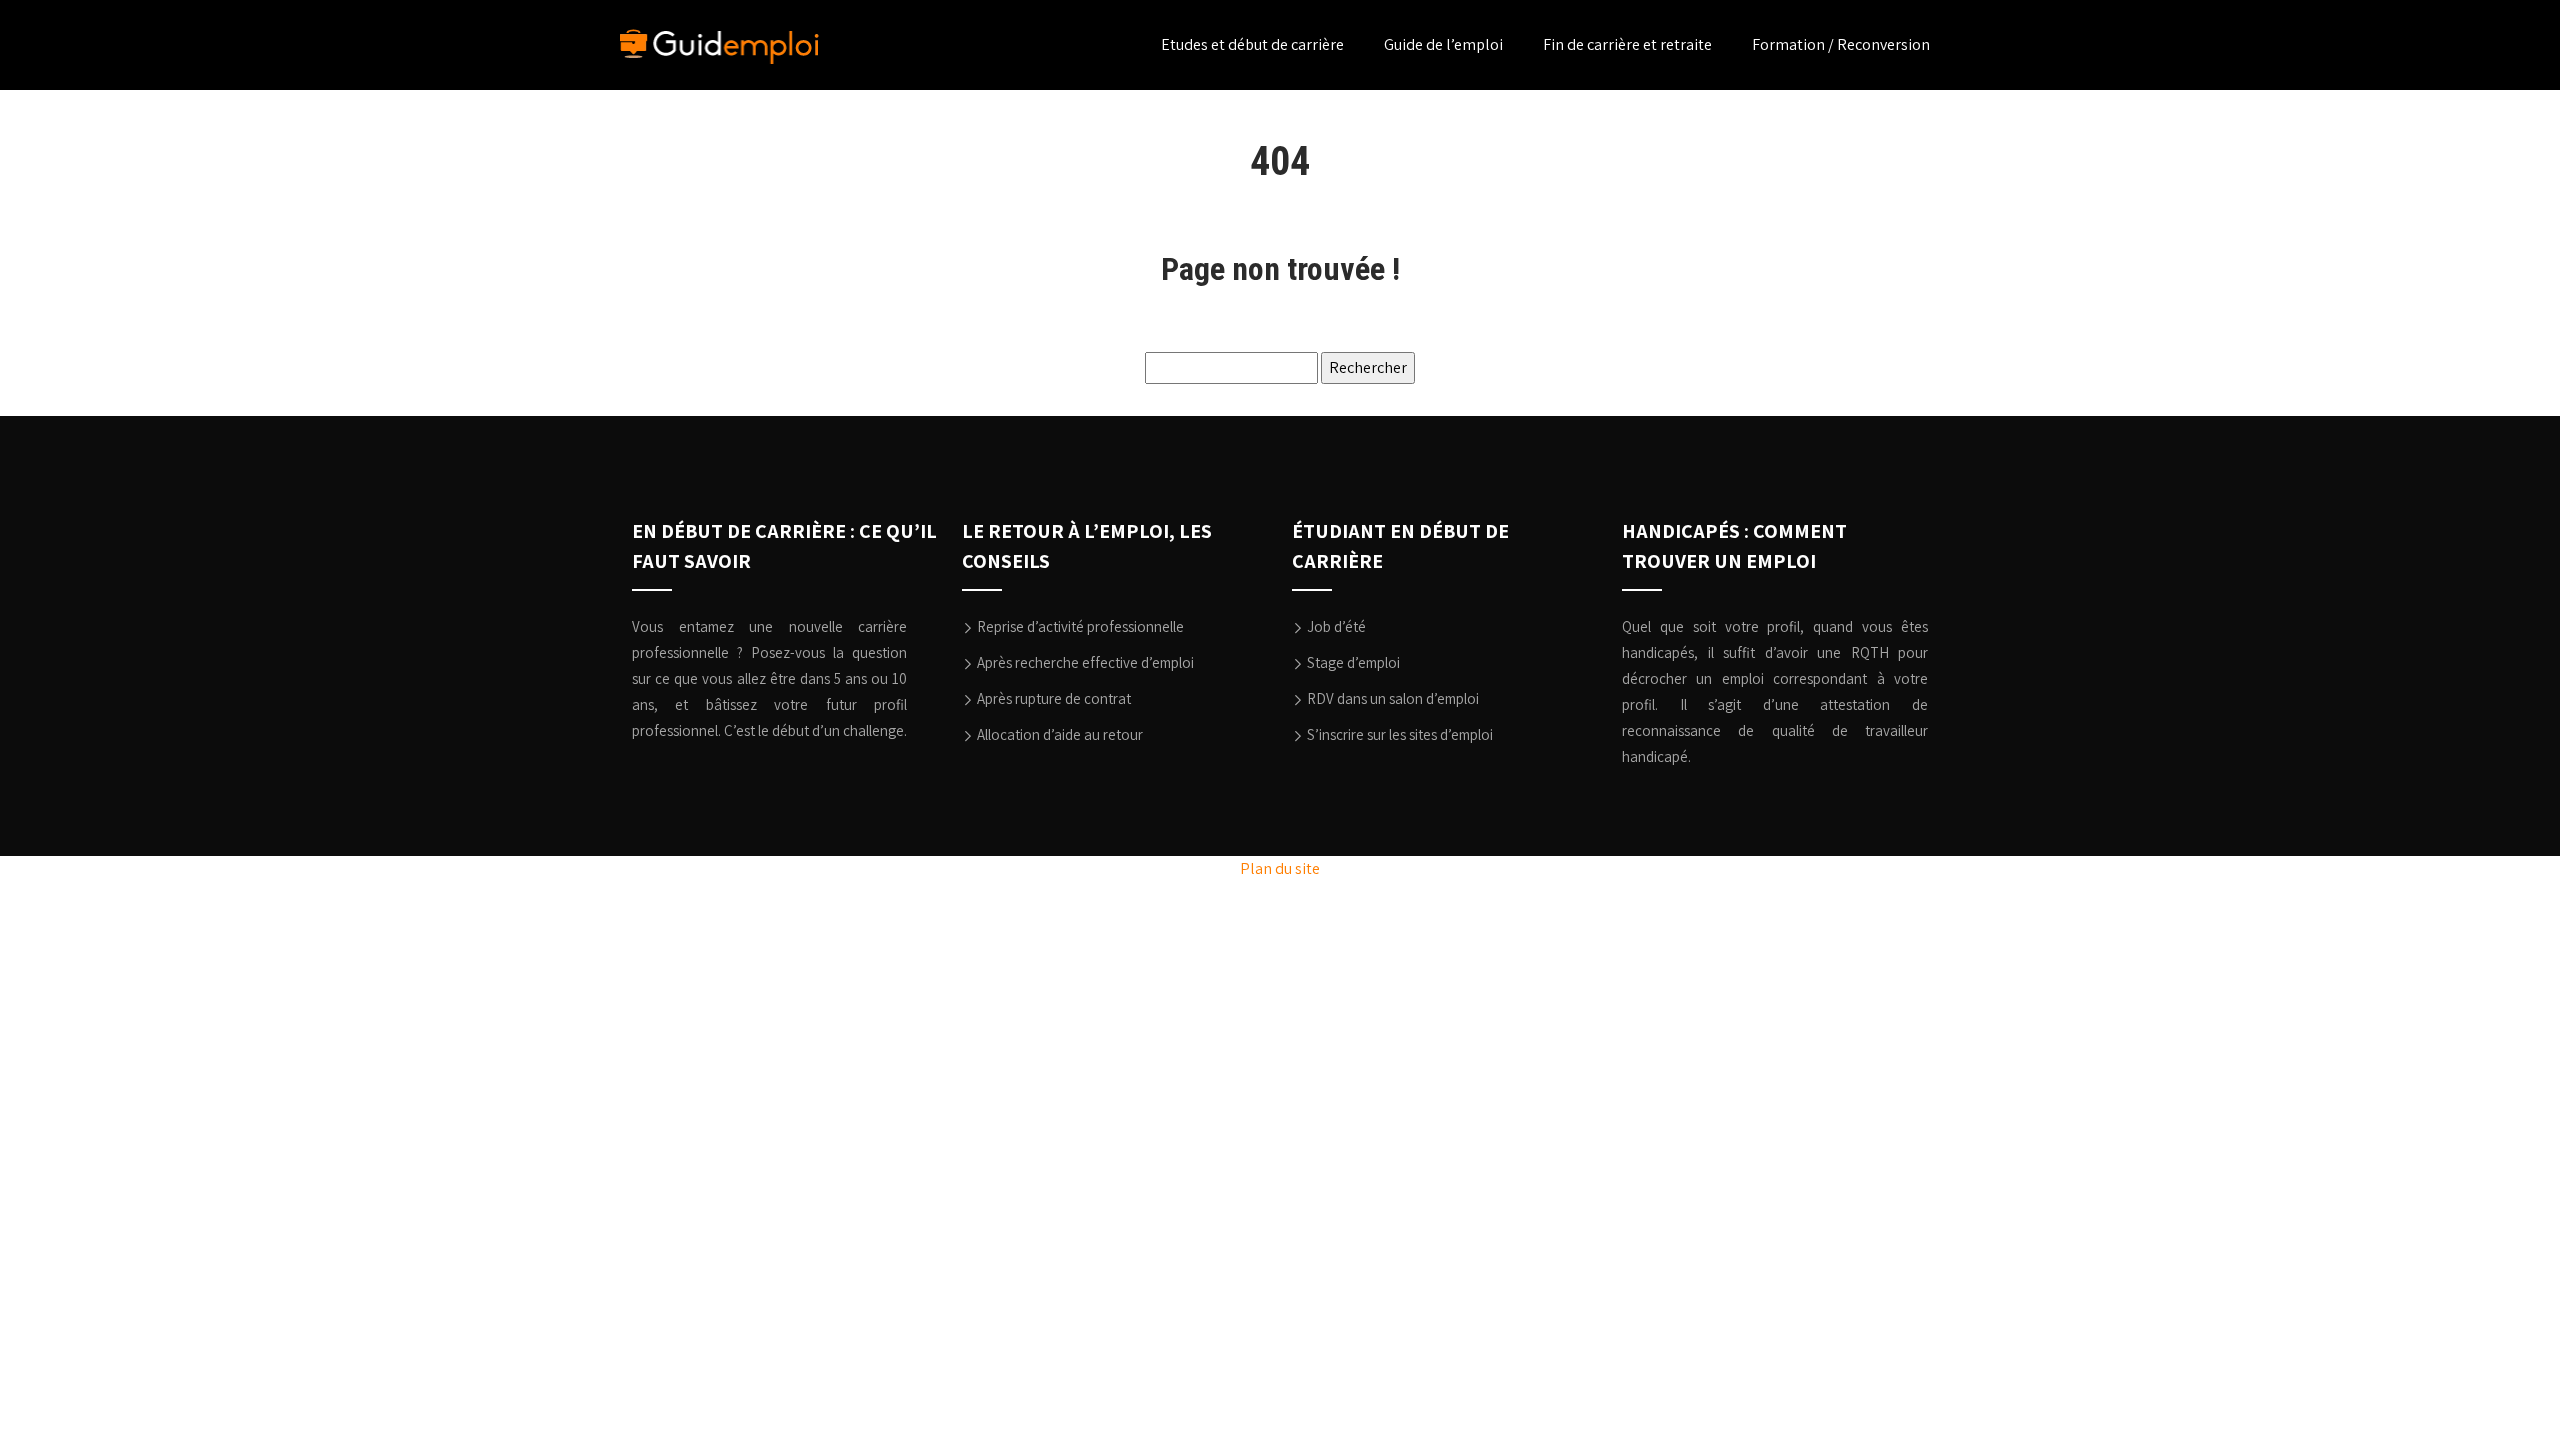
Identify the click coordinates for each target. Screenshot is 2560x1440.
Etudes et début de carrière (1252, 44)
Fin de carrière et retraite (1627, 44)
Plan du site (1280, 868)
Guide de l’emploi (1443, 44)
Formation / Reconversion (1841, 44)
